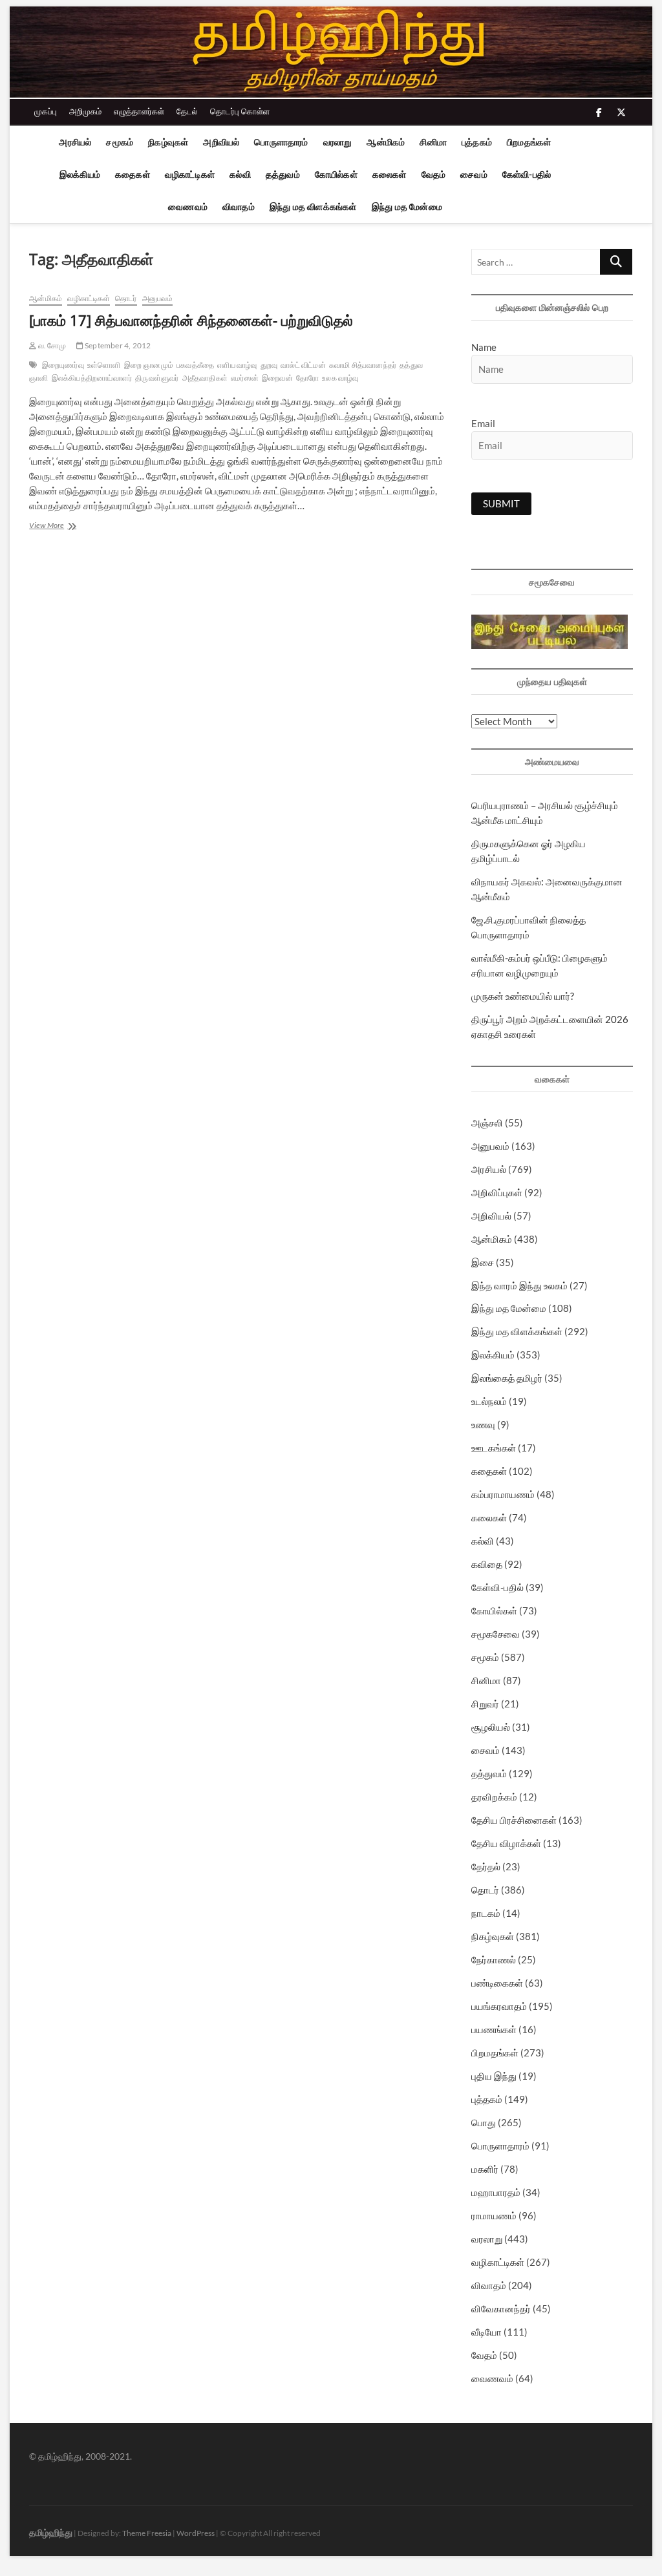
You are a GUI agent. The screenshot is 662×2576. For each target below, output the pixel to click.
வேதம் (434, 174)
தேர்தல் (486, 1866)
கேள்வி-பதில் (527, 174)
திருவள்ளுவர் (157, 378)
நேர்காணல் (494, 1959)
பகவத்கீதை (195, 365)
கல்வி (240, 174)
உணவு (483, 1424)
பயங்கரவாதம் (499, 2006)
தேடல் (187, 111)
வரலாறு (338, 142)
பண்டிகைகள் (497, 1983)
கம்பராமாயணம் (503, 1494)
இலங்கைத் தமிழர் (507, 1378)
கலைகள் (390, 174)
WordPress (196, 2533)
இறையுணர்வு (63, 365)
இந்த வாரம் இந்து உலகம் (519, 1285)
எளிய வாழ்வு (237, 365)
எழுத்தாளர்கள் (139, 111)
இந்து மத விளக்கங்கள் (313, 206)
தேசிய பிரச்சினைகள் (514, 1820)
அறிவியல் (221, 142)
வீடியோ (486, 2332)
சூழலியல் (491, 1727)
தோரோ (307, 378)
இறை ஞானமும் (149, 365)
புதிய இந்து (494, 2076)
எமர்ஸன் (245, 378)
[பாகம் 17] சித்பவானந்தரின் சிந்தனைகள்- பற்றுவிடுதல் (191, 320)
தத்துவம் (283, 174)
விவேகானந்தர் (501, 2308)
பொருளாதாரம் (281, 142)
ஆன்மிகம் (386, 142)
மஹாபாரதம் (496, 2192)
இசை (483, 1262)
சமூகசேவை (496, 1634)
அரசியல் (75, 142)
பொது (484, 2122)
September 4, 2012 (117, 345)
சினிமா (433, 142)
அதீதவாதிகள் (205, 378)
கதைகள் (133, 174)
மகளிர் (485, 2169)
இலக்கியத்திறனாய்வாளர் (92, 378)
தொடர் (126, 298)
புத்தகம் (477, 142)
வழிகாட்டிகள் (190, 174)
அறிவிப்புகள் (497, 1192)
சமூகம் (120, 142)
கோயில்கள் (336, 174)
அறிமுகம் (85, 111)
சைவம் (474, 174)
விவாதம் (239, 206)
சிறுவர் (485, 1704)
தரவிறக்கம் (494, 1797)
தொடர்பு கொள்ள (240, 111)
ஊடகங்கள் (494, 1448)
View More (72, 526)
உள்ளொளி (104, 365)
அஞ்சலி (487, 1123)
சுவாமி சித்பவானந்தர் (363, 365)
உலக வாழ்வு (340, 378)
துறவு (269, 365)
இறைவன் (277, 378)
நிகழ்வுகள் (168, 142)
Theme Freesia (147, 2533)
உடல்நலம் (489, 1401)
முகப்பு (46, 111)
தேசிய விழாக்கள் (506, 1843)
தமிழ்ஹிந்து (51, 2532)
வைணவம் (188, 206)
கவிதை (487, 1564)
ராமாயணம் (494, 2215)
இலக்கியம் (80, 174)
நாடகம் (486, 1913)
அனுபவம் (157, 298)
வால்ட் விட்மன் (303, 365)
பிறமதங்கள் (529, 142)
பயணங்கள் (494, 2029)
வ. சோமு (51, 345)
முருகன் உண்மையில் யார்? (523, 996)
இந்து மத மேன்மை (407, 206)
